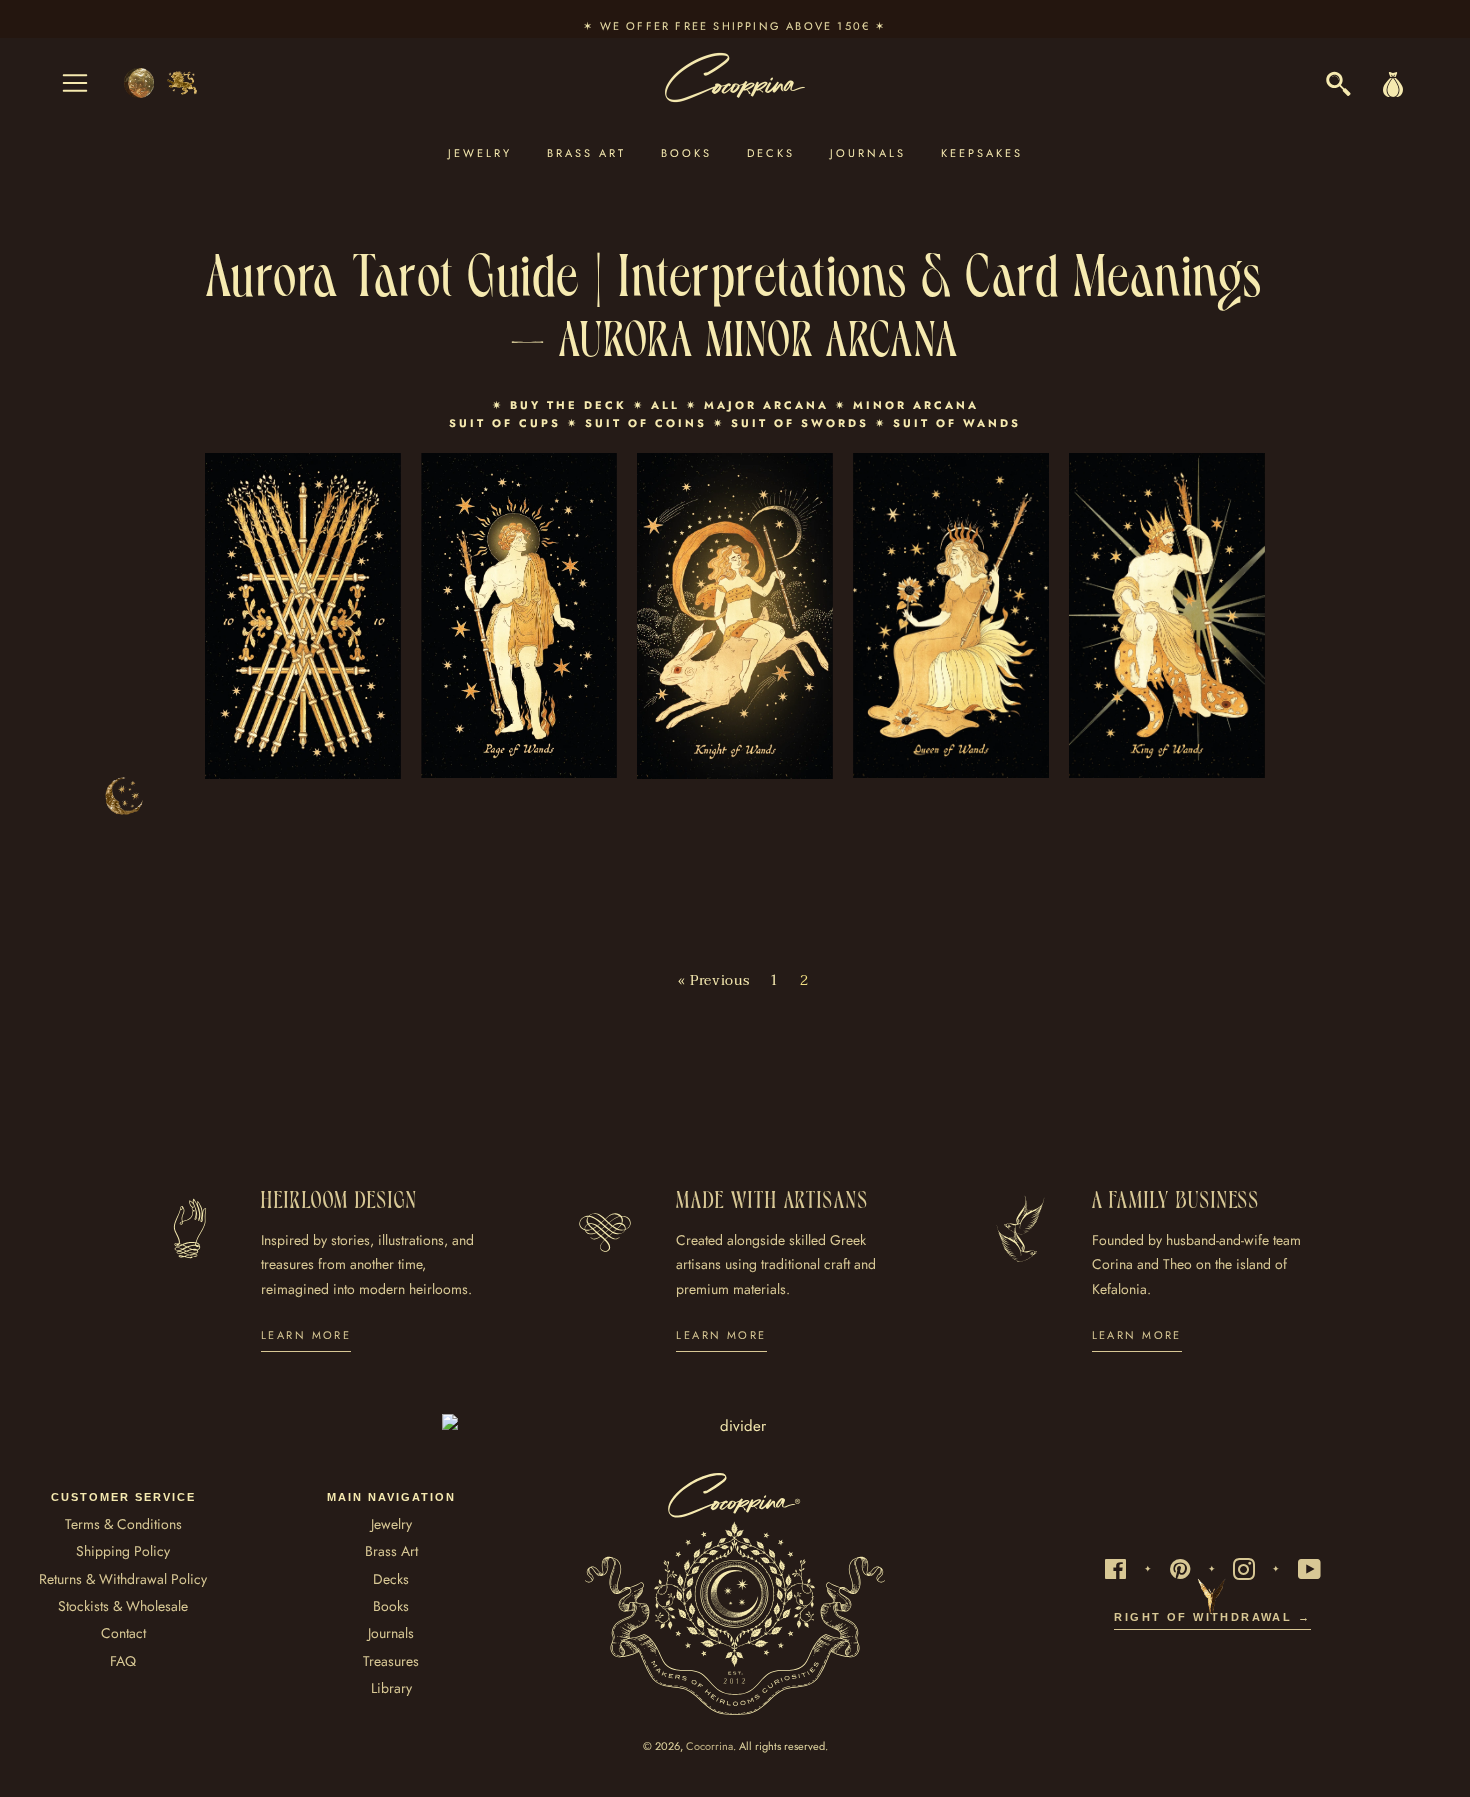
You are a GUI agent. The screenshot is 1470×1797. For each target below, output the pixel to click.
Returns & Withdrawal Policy (123, 1579)
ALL (665, 405)
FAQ (123, 1661)
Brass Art (586, 153)
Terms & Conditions (123, 1524)
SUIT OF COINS (646, 423)
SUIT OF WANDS (957, 423)
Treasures (391, 1661)
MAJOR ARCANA (766, 405)
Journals (868, 153)
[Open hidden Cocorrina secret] (124, 796)
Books (686, 153)
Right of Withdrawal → (1212, 1617)
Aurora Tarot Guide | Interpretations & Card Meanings (735, 270)
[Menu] (75, 83)
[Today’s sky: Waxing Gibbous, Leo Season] (160, 83)
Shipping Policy (123, 1551)
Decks (771, 153)
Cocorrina (709, 1746)
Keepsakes (982, 153)
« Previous (714, 981)
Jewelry (480, 153)
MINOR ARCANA (916, 405)
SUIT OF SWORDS (800, 423)
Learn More (306, 1335)
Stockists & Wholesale (123, 1606)
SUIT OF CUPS (505, 423)
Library (391, 1688)
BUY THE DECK (571, 405)
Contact (123, 1633)
